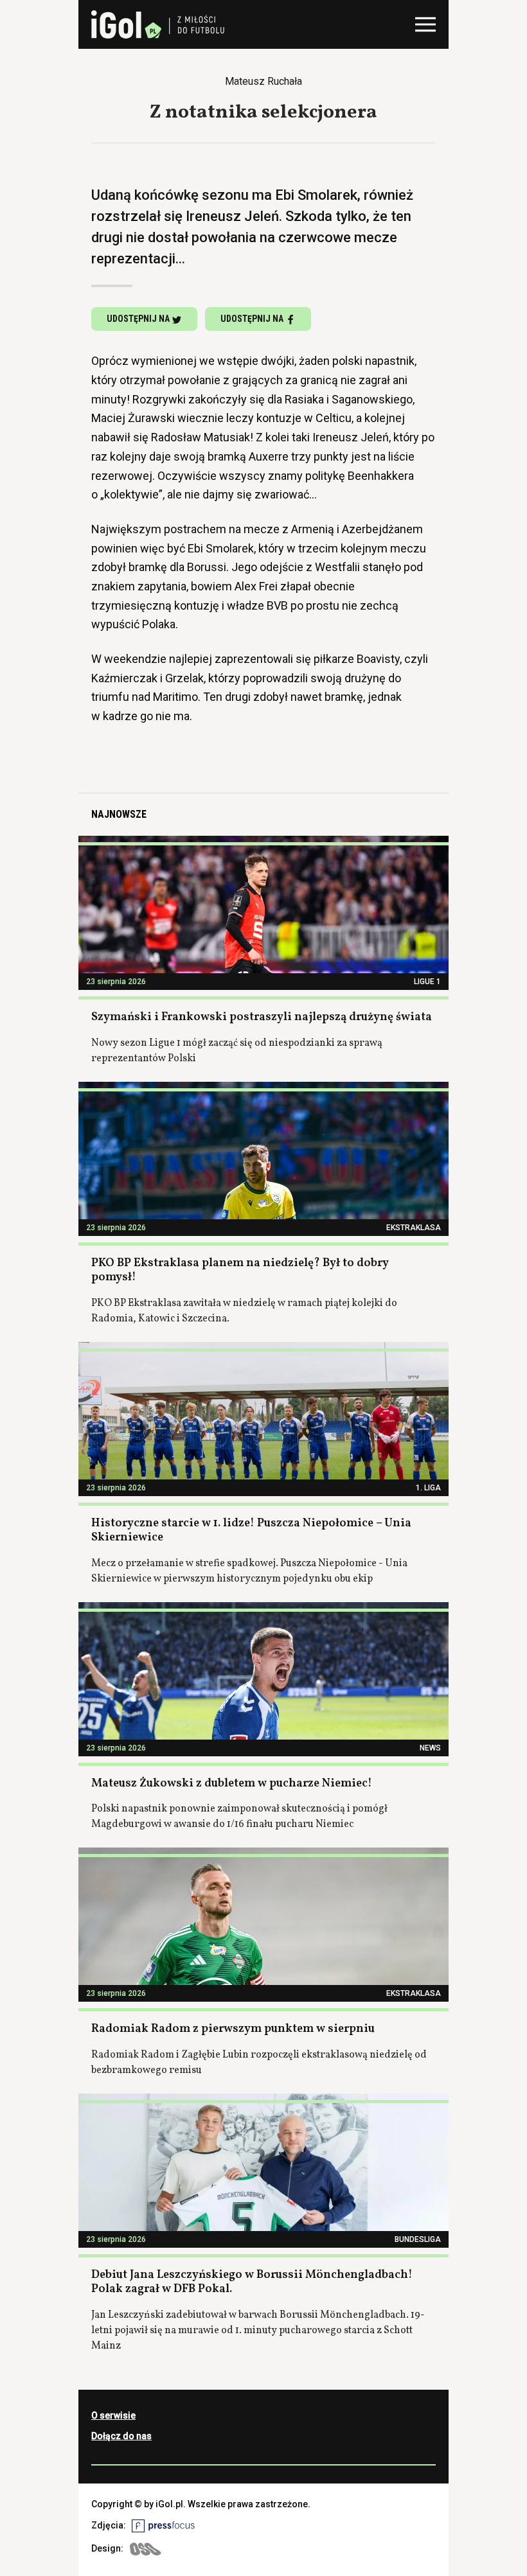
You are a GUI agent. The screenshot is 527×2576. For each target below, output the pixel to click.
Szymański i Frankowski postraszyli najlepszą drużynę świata (262, 1017)
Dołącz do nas (121, 2436)
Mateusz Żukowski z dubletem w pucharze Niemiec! (232, 1784)
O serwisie (113, 2415)
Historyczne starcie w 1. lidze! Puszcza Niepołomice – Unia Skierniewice (251, 1531)
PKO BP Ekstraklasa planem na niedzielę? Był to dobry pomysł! (240, 1271)
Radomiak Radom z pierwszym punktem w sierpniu (233, 2029)
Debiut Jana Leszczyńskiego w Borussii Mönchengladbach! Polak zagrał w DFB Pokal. (252, 2282)
